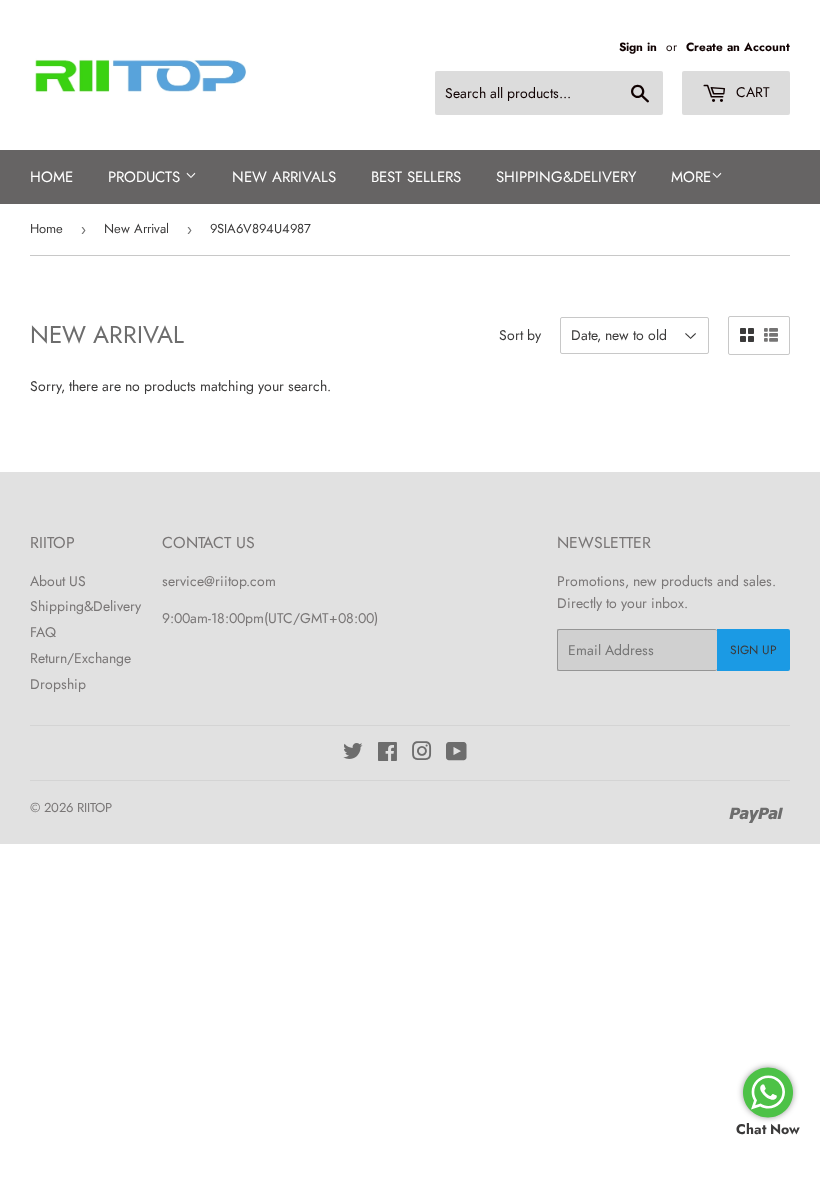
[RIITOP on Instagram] (422, 754)
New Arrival (136, 228)
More (691, 177)
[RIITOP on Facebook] (387, 754)
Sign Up (753, 650)
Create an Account (738, 46)
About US (58, 581)
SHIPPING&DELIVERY (566, 177)
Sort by (520, 335)
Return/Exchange (80, 658)
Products (146, 177)
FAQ (43, 632)
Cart (751, 92)
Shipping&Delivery (85, 606)
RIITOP (94, 807)
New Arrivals (284, 177)
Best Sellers (416, 177)
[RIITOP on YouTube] (456, 754)
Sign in (638, 46)
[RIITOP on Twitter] (353, 754)
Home (51, 177)
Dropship (58, 684)
